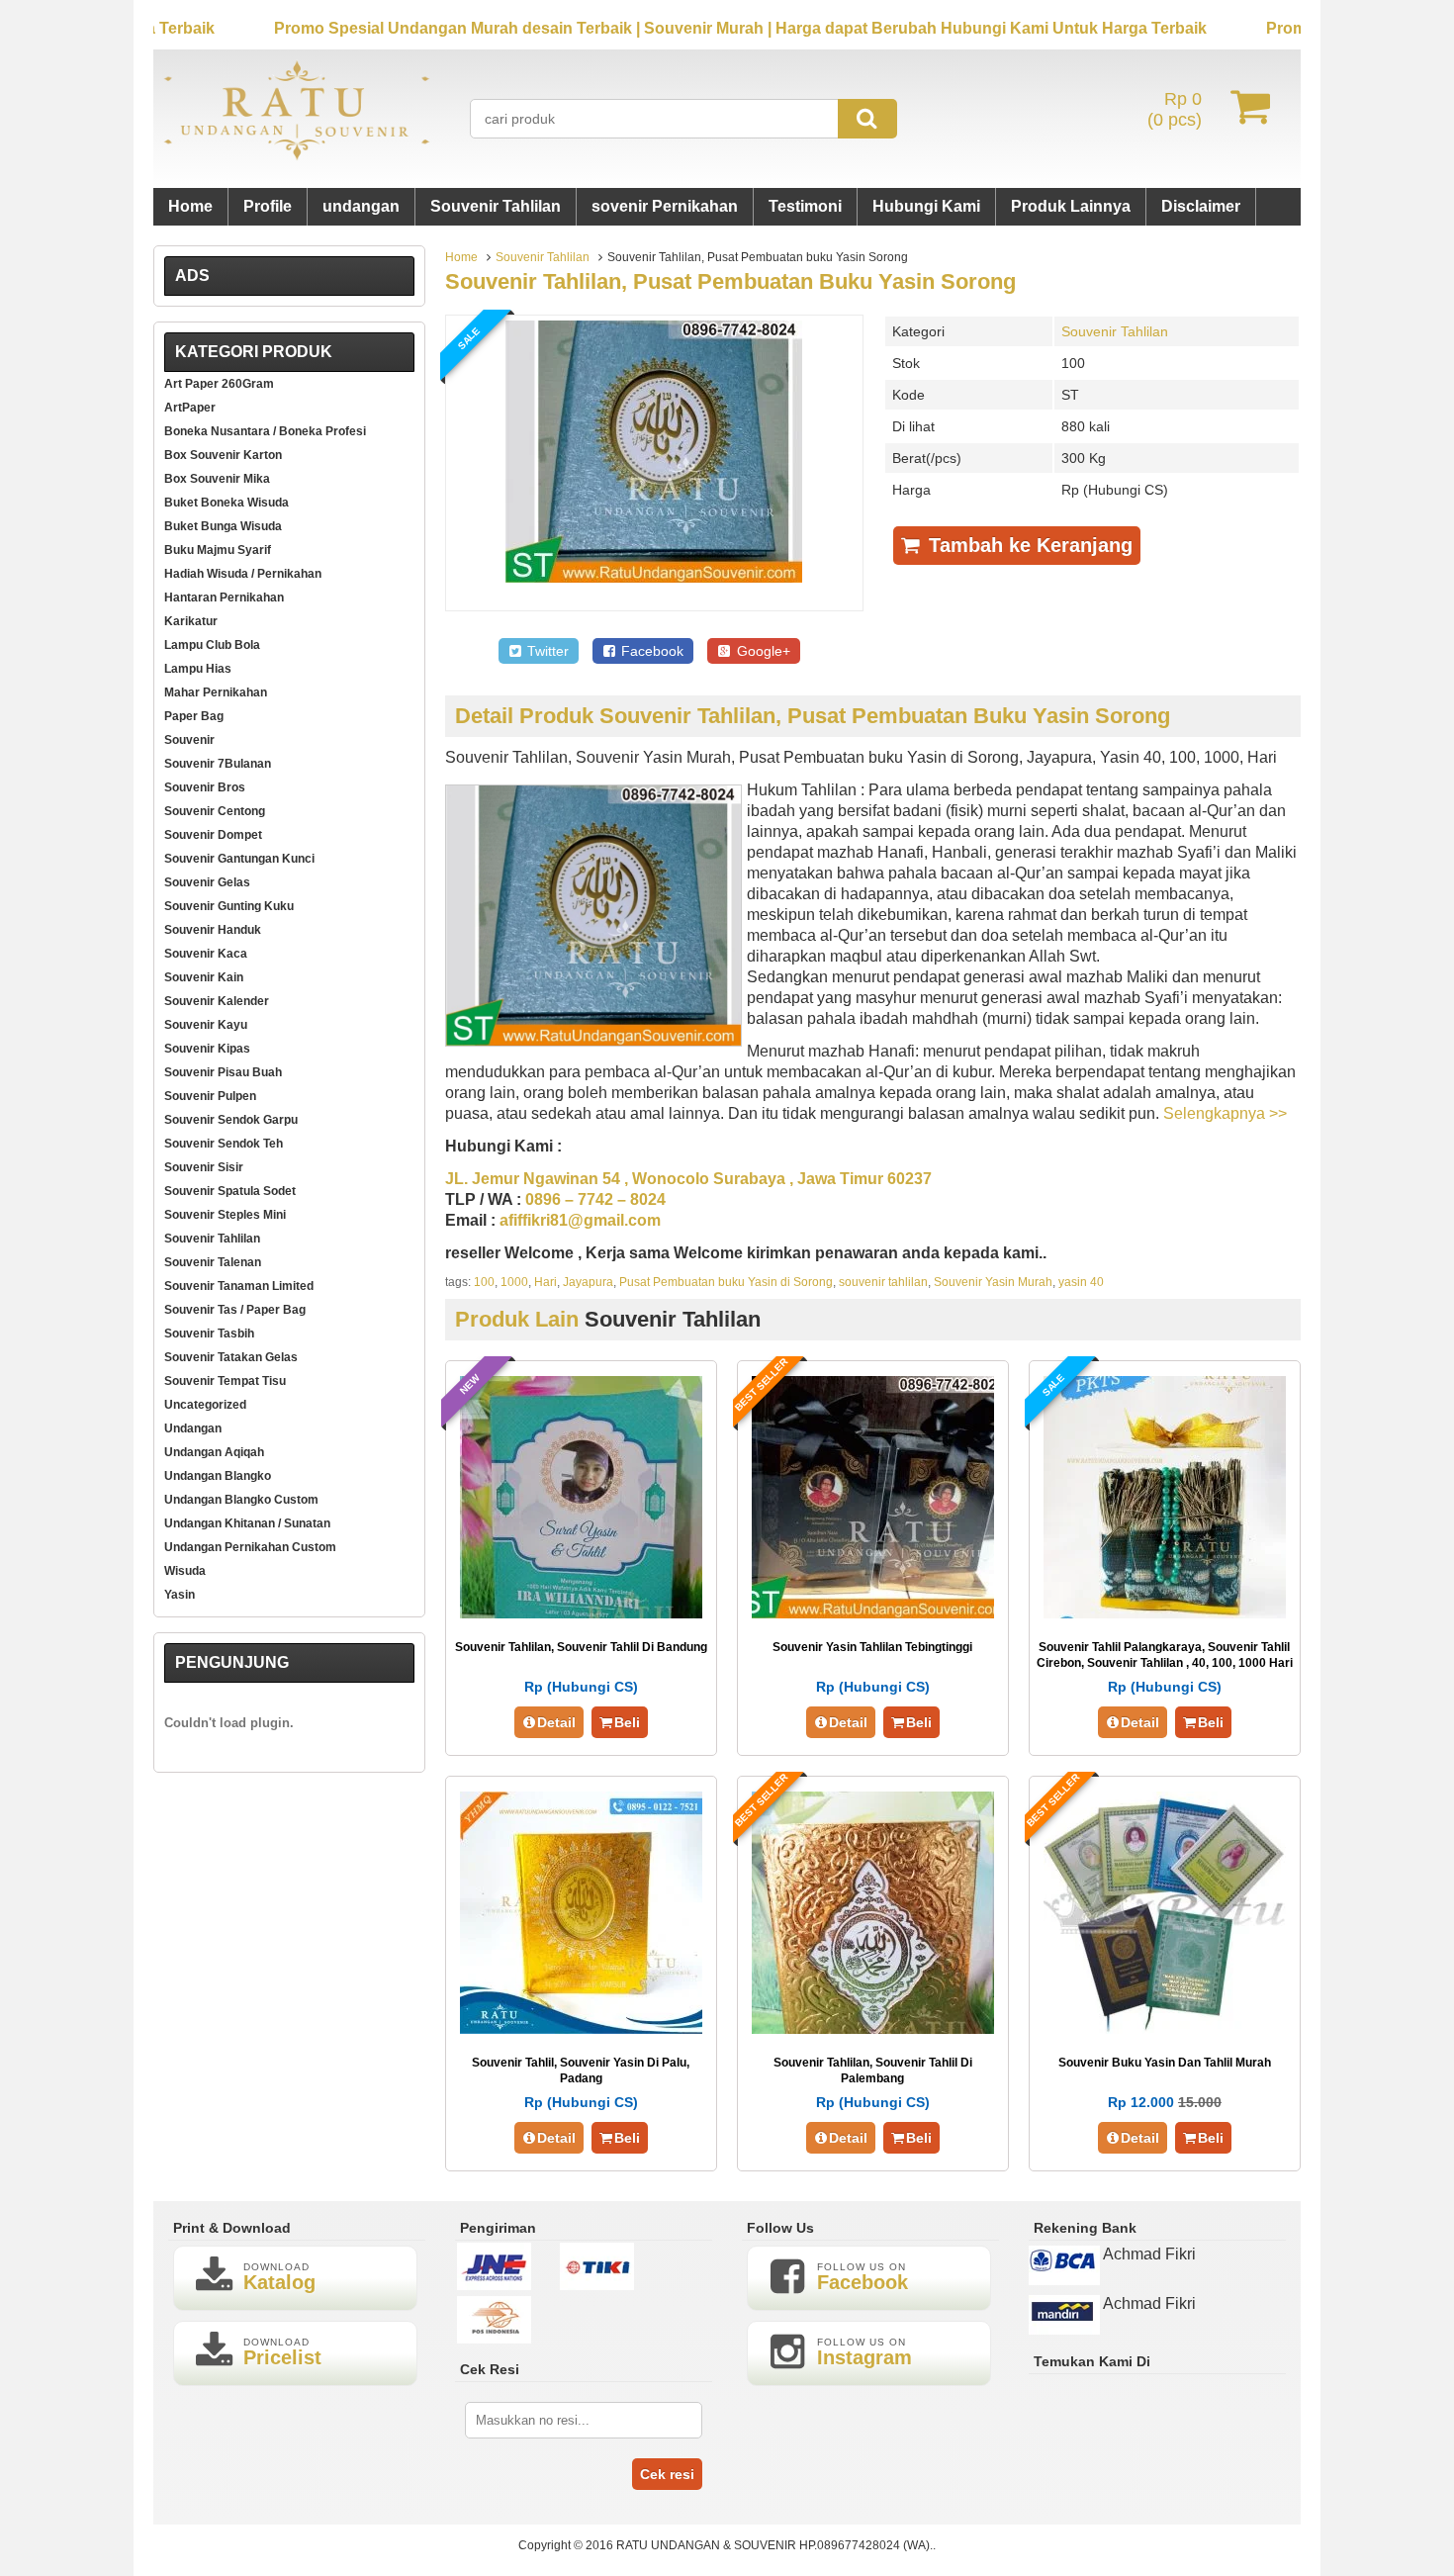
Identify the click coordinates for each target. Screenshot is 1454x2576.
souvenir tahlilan (883, 1282)
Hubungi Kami (926, 206)
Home (190, 206)
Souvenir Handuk (213, 930)
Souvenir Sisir (204, 1167)
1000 (514, 1282)
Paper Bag (194, 716)
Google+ (762, 651)
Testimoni (805, 206)
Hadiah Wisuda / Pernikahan (243, 574)
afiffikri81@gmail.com (580, 1220)
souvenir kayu (206, 1025)
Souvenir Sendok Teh (224, 1144)
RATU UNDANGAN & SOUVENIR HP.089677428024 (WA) (773, 2545)
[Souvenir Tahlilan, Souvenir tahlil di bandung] (581, 1613)
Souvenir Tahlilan (496, 206)
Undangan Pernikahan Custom (250, 1547)
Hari (545, 1282)
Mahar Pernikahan (216, 692)
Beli (627, 1722)
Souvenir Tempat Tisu (225, 1381)
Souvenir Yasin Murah (993, 1282)
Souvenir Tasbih (209, 1334)
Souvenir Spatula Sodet (230, 1191)
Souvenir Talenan (213, 1262)
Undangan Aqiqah (214, 1452)
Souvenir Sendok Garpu (231, 1120)
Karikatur (191, 621)
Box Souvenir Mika (217, 479)
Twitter (546, 651)
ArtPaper (190, 408)
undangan (361, 206)
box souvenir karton (223, 455)
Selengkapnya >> (1225, 1113)
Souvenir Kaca (206, 954)
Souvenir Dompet (213, 835)
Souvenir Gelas (207, 882)
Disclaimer (1201, 206)
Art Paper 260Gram (219, 384)
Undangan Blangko (218, 1476)
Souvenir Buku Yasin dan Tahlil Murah (1165, 2063)
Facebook (650, 651)
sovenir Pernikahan (665, 206)
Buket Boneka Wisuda (227, 503)
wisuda (185, 1571)
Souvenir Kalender (217, 1001)
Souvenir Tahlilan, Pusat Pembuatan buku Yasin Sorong (730, 281)
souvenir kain (204, 977)
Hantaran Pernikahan (224, 598)
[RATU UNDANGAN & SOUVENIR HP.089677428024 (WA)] (297, 156)
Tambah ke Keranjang (1028, 545)
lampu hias (198, 669)
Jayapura (588, 1282)
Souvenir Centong (215, 811)
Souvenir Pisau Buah (223, 1072)
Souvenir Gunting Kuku (229, 906)
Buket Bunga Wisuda (223, 526)
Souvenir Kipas (207, 1049)
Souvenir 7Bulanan (218, 764)
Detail (556, 1722)
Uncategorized (205, 1405)
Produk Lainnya (1071, 206)
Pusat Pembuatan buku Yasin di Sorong (726, 1282)
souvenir (189, 740)
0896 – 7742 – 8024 (595, 1199)
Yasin (180, 1595)
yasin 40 (1081, 1282)
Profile (268, 206)
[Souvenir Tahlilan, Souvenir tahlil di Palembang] (873, 2028)
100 (484, 1282)
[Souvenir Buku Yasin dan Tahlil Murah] (1165, 2028)
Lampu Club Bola (212, 645)
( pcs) (1175, 109)
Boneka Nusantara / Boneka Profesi (265, 431)
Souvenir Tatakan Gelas (231, 1357)
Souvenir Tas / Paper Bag (235, 1310)
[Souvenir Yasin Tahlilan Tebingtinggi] (873, 1613)
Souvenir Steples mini (225, 1215)
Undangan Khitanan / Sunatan (247, 1523)
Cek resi (667, 2474)
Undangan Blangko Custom (241, 1500)
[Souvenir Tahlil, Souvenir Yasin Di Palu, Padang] (581, 2028)
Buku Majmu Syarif (218, 550)
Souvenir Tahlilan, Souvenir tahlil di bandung (581, 1647)
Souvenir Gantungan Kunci (239, 859)
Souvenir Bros (205, 787)
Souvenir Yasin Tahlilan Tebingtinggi (872, 1647)
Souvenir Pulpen (210, 1096)
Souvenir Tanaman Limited (239, 1286)
